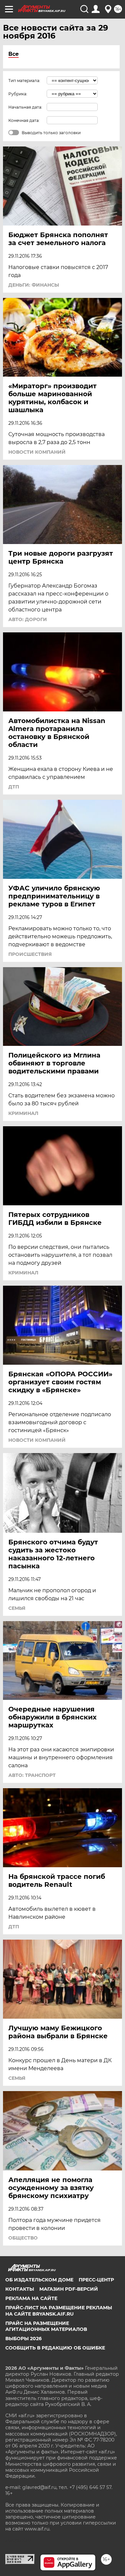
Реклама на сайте (31, 2298)
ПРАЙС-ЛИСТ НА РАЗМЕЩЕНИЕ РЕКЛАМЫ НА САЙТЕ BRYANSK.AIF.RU (59, 2311)
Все (13, 54)
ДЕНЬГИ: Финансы (34, 285)
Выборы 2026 (23, 2339)
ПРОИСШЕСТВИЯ (30, 954)
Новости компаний (37, 452)
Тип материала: (24, 81)
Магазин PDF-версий (69, 2289)
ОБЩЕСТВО (23, 2238)
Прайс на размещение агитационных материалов (46, 2326)
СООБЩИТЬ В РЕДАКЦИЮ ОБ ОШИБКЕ (55, 2348)
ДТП (14, 787)
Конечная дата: (24, 120)
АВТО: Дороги (28, 619)
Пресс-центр (96, 2280)
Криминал (23, 1113)
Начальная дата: (25, 107)
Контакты (20, 2289)
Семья (17, 1608)
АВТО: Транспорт (32, 1775)
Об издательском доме (39, 2280)
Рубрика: (18, 94)
